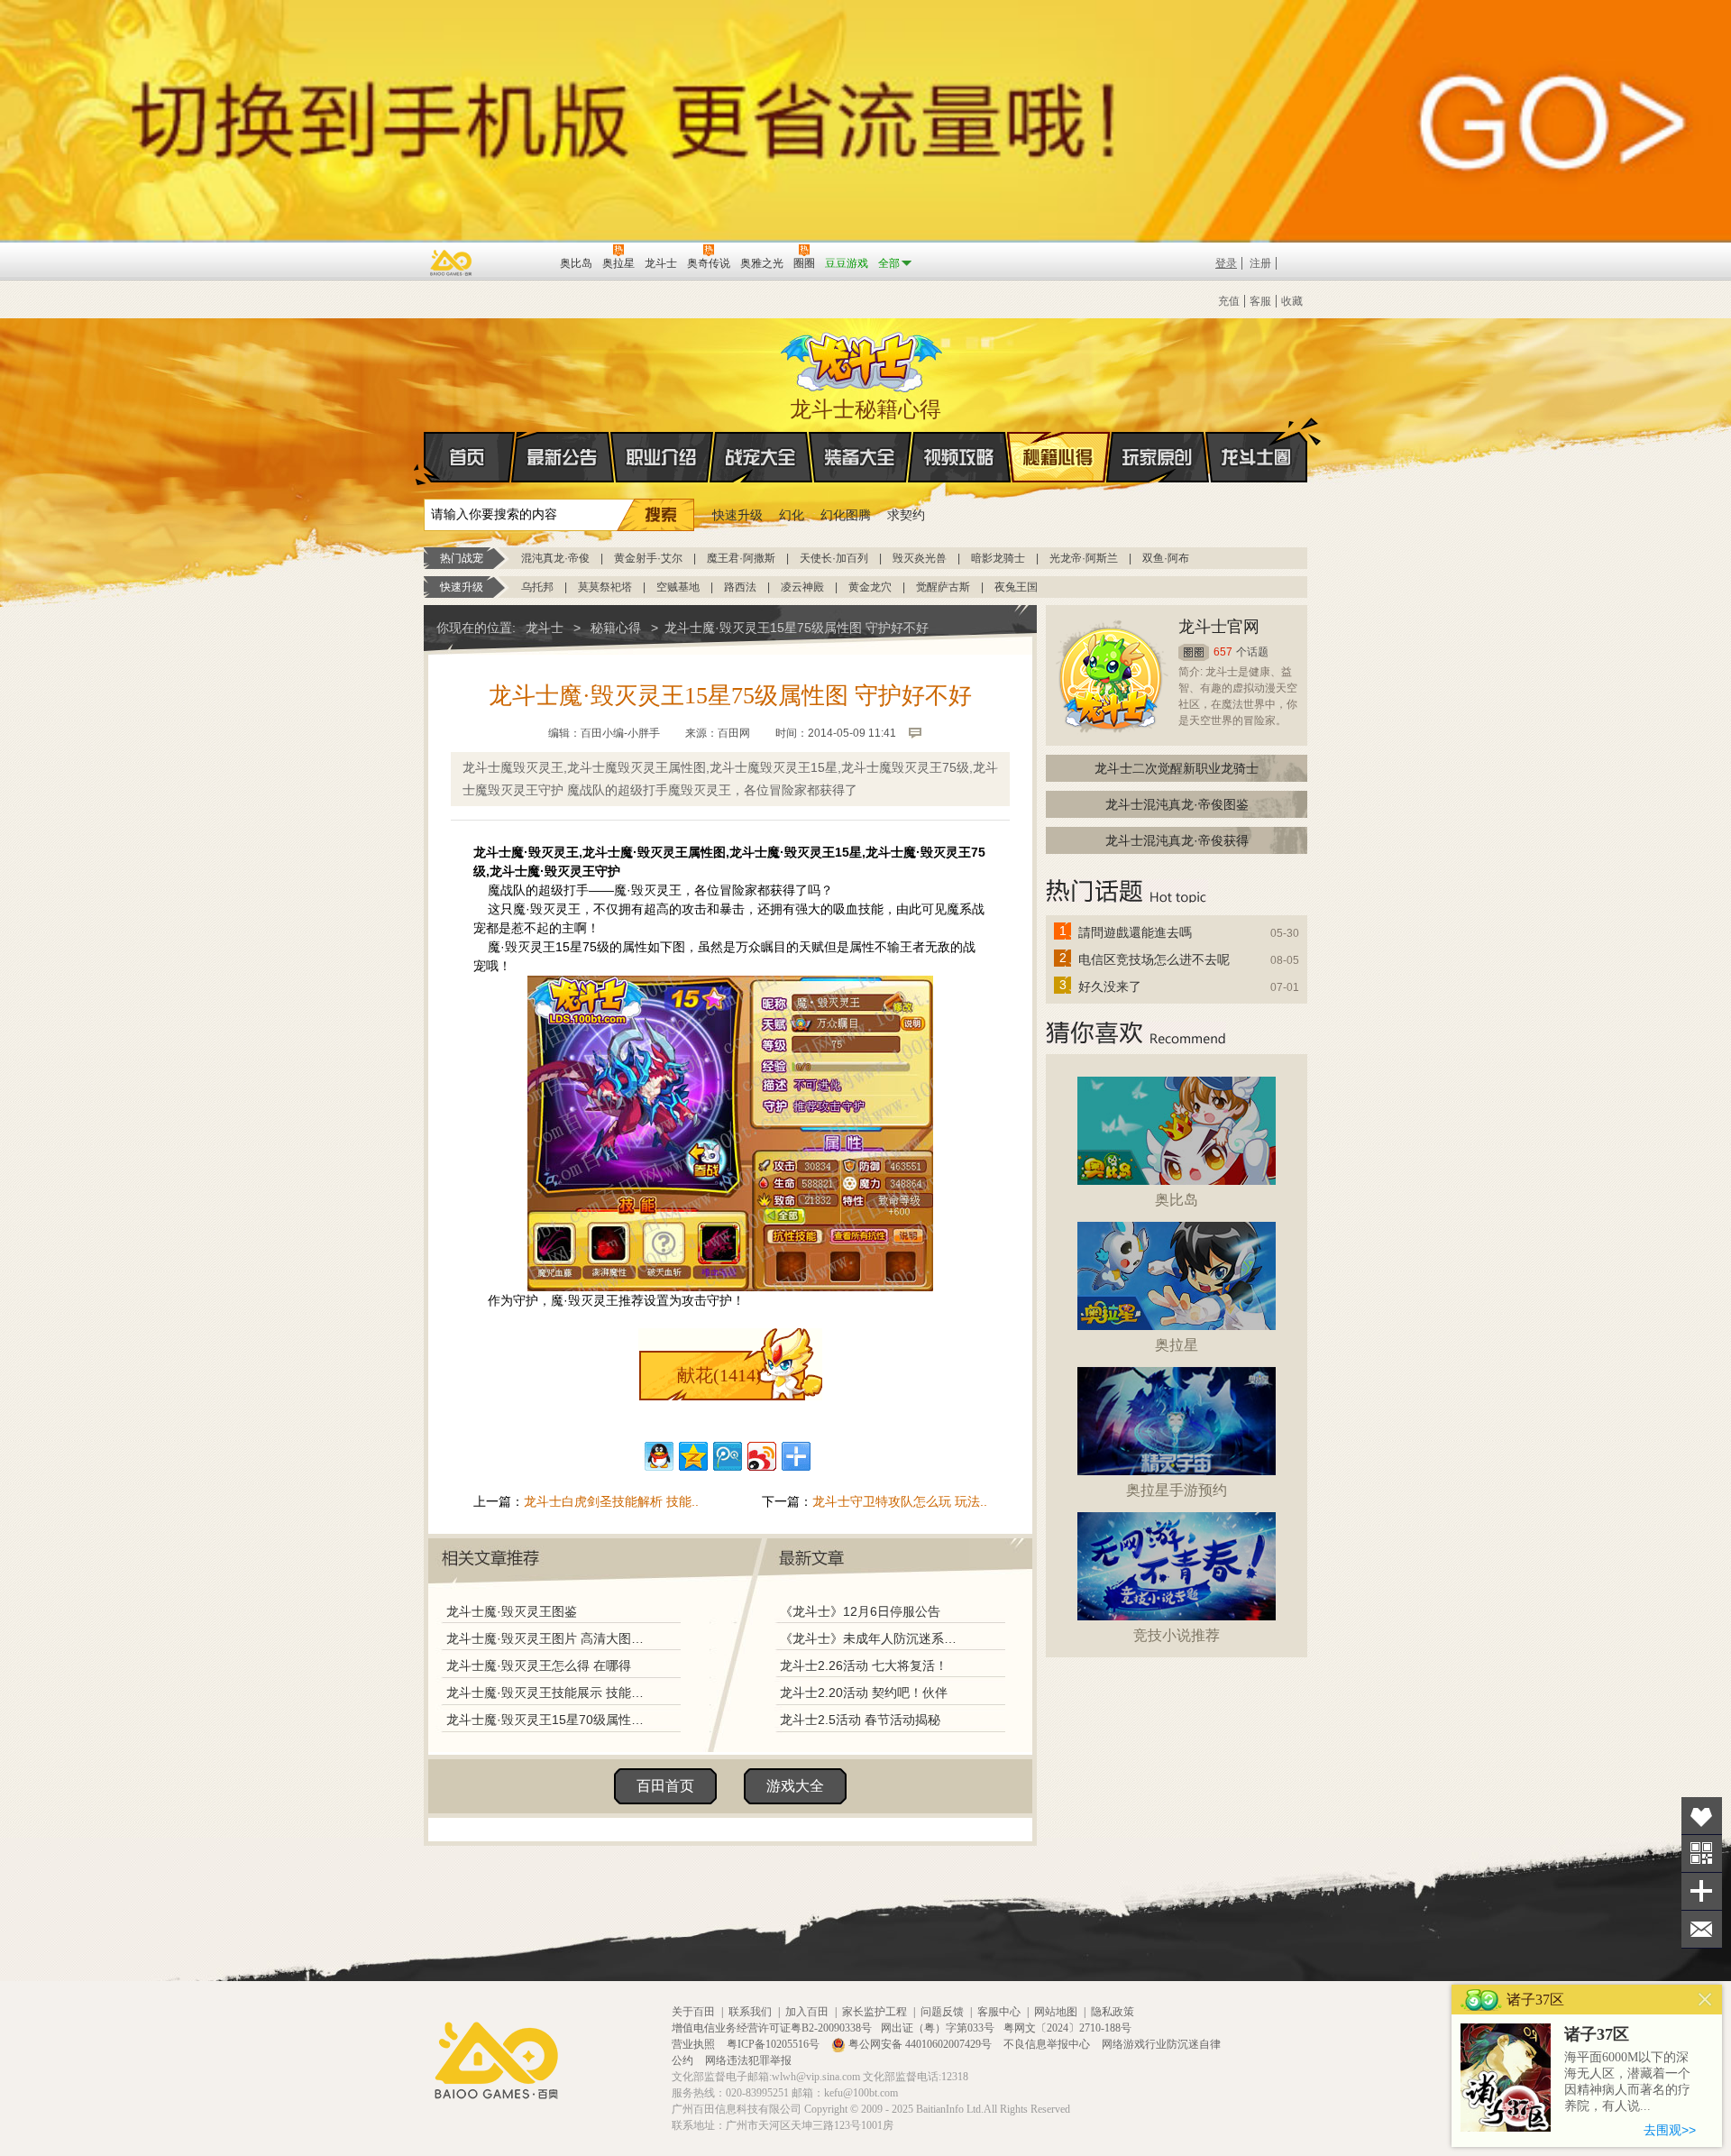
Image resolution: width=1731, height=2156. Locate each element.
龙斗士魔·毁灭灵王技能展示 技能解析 (547, 1693)
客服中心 (999, 2012)
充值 (1229, 301)
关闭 (1705, 2000)
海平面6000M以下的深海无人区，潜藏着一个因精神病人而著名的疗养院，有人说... (1627, 2082)
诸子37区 (1597, 2034)
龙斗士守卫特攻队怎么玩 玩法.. (900, 1501)
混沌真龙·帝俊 (555, 558)
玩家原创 (1158, 457)
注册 (1260, 263)
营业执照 (695, 2044)
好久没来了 (1110, 986)
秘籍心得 (1058, 457)
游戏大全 (795, 1786)
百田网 (520, 261)
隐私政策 (1113, 2012)
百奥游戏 (452, 262)
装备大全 (860, 457)
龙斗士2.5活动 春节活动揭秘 (860, 1720)
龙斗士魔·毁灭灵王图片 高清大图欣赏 (547, 1638)
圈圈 (1194, 652)
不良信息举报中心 (1048, 2044)
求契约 (906, 515)
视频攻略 (959, 457)
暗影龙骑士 (998, 558)
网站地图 (1056, 2012)
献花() (719, 1375)
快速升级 (737, 515)
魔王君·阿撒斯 (741, 558)
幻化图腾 (846, 515)
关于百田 (693, 2012)
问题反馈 (942, 2012)
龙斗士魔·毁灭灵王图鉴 (512, 1611)
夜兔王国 (1016, 587)
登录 (1226, 263)
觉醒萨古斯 (943, 587)
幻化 (792, 515)
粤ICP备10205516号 (774, 2044)
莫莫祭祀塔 (605, 587)
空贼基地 (678, 587)
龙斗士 (863, 358)
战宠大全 (761, 457)
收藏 (1292, 301)
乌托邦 (537, 587)
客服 (1260, 301)
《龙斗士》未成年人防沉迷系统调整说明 (874, 1638)
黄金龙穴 (870, 587)
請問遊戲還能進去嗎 (1135, 932)
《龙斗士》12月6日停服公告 (860, 1611)
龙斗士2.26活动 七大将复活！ (864, 1665)
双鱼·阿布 (1166, 558)
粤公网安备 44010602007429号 (920, 2044)
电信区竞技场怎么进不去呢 (1154, 959)
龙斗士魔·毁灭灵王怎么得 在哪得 (539, 1665)
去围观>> (1670, 2130)
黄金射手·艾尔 (648, 558)
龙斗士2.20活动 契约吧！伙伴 (864, 1693)
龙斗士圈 (1256, 457)
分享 (1702, 1891)
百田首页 (665, 1786)
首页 (469, 457)
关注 (1702, 1853)
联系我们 (750, 2012)
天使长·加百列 (834, 558)
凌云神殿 (802, 587)
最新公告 (563, 457)
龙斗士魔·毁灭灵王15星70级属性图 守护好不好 (547, 1720)
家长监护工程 (875, 2012)
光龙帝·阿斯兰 (1084, 558)
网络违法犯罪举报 (748, 2060)
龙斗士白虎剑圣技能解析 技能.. (611, 1501)
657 (1223, 652)
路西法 (740, 587)
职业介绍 (662, 457)
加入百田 (807, 2012)
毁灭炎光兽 (920, 558)
